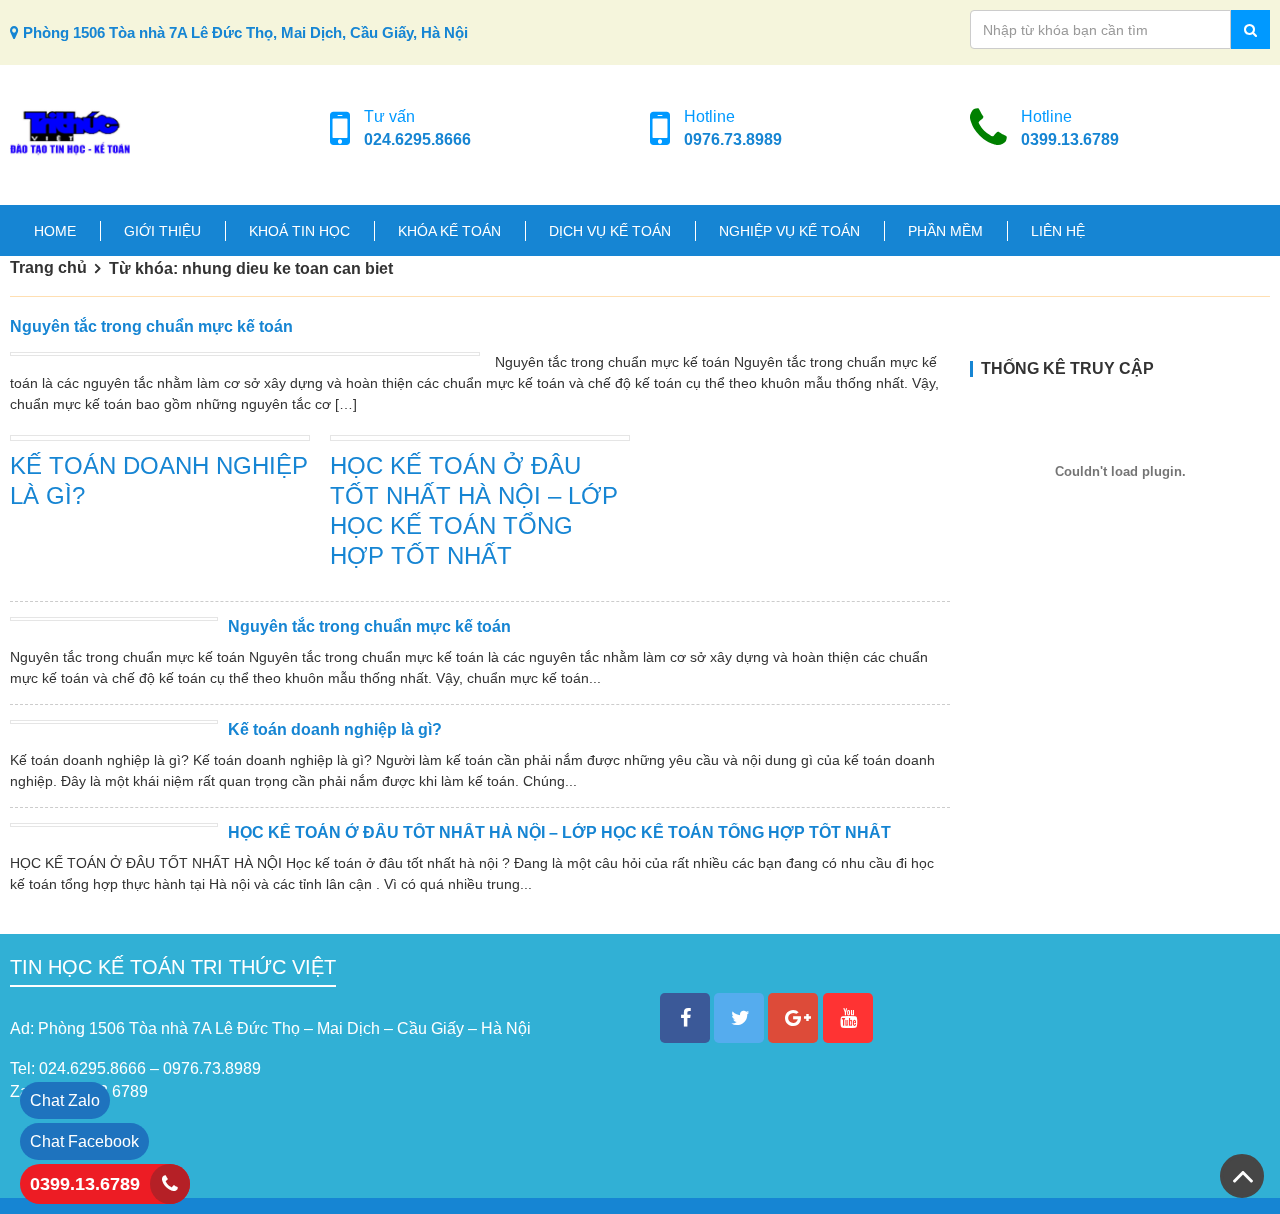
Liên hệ (1058, 231)
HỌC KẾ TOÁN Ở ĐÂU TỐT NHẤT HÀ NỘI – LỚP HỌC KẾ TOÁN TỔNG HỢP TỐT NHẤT (559, 832)
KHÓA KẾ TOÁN (449, 231)
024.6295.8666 (417, 139)
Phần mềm (945, 231)
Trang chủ (48, 267)
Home (55, 231)
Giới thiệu (162, 231)
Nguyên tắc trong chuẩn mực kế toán (151, 326)
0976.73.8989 (733, 139)
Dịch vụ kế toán (610, 231)
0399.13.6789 (1070, 139)
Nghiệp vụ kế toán (789, 231)
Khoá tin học (299, 231)
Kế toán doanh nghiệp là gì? (335, 729)
